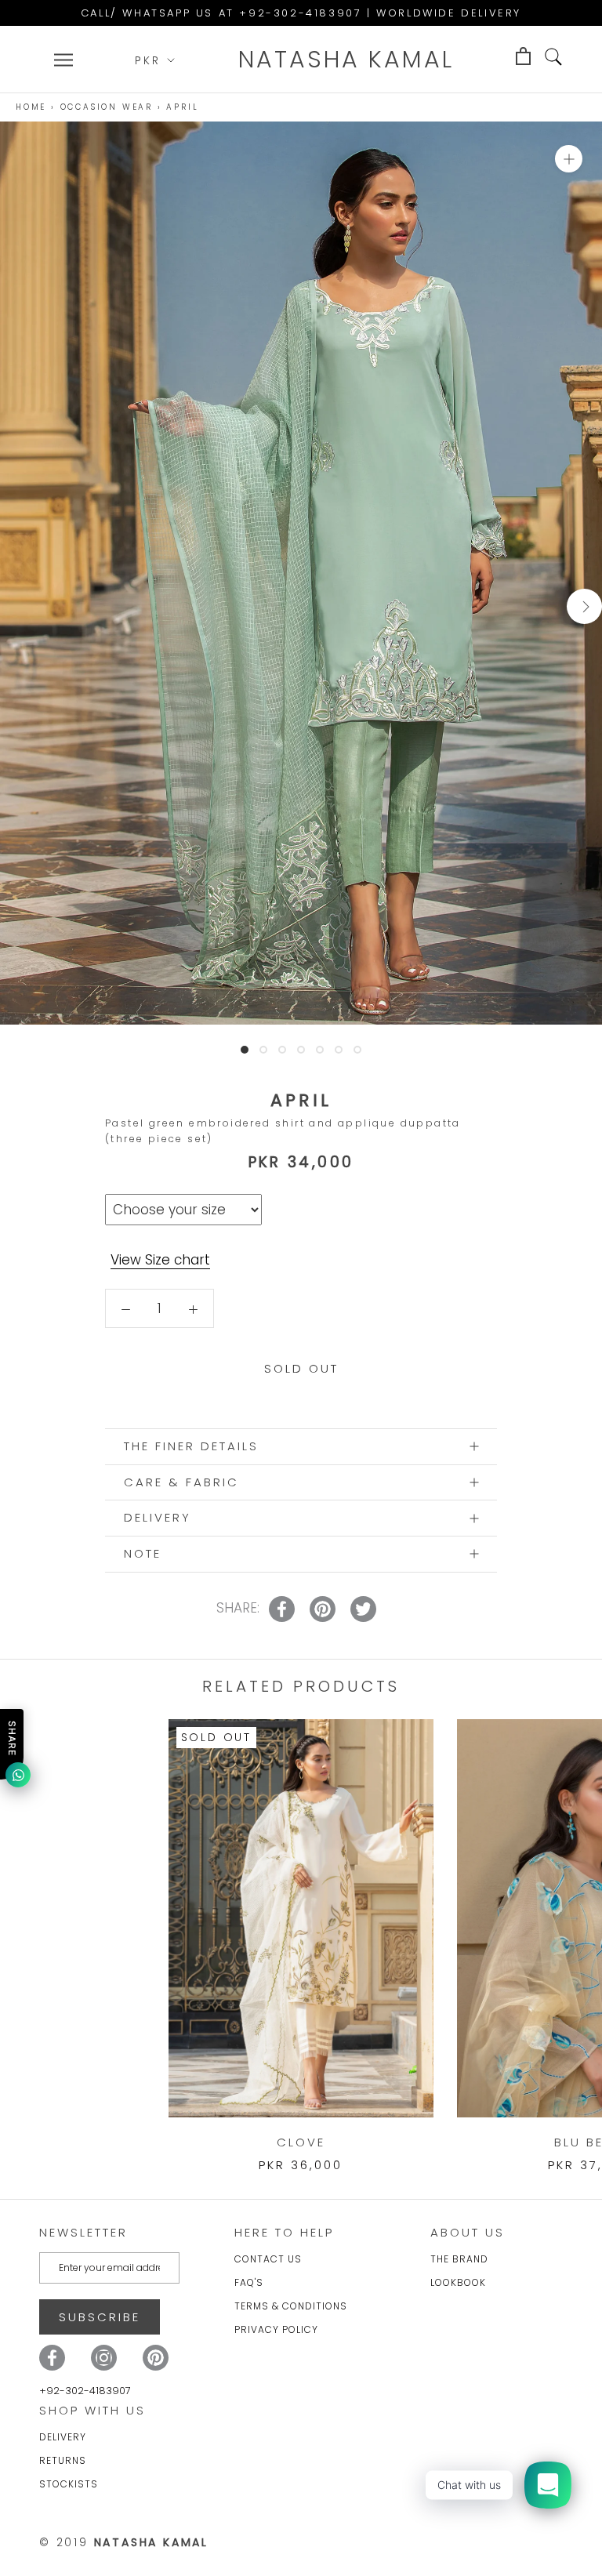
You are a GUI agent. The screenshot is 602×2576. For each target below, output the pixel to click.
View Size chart (160, 1260)
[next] (584, 606)
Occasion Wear (107, 107)
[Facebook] (52, 2358)
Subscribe (100, 2317)
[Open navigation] (63, 60)
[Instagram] (104, 2358)
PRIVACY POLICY (276, 2329)
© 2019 (124, 2542)
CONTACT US (268, 2259)
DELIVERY (158, 1517)
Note (143, 1553)
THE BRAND (459, 2259)
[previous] (18, 606)
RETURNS (63, 2460)
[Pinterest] (156, 2358)
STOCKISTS (69, 2484)
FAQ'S (249, 2282)
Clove (301, 2142)
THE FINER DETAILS (191, 1446)
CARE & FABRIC (181, 1482)
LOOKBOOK (458, 2282)
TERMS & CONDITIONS (291, 2306)
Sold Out (301, 1368)
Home (31, 107)
